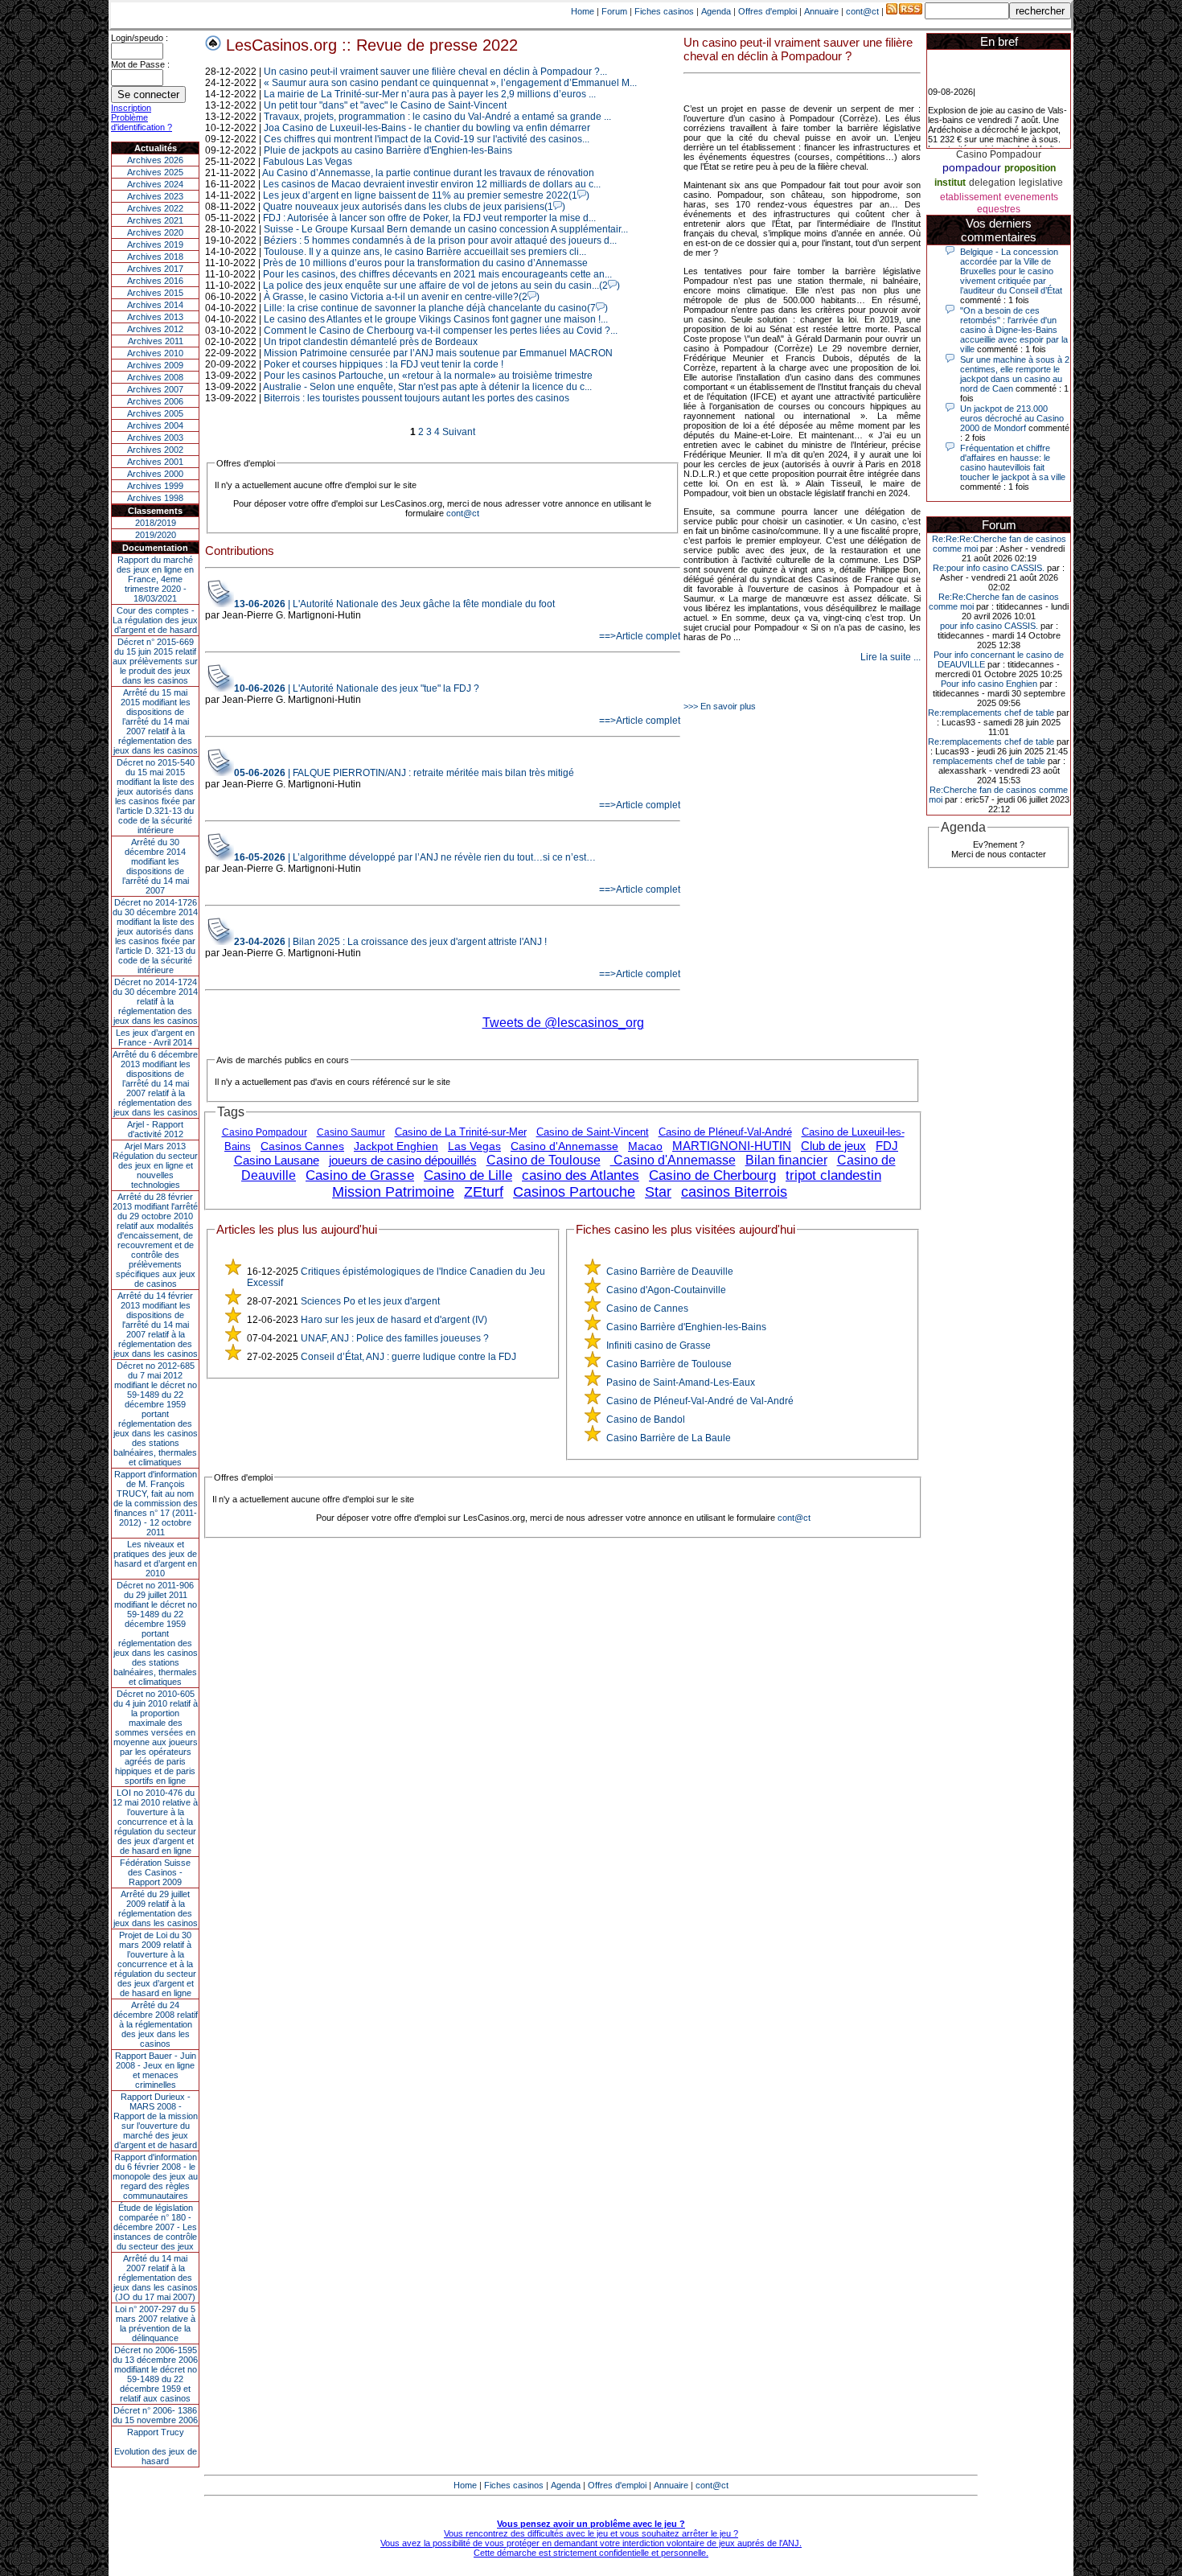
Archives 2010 (155, 353)
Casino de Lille (468, 1175)
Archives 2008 (155, 377)
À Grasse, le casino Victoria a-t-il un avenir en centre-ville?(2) (402, 297)
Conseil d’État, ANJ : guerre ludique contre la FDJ (408, 1357)
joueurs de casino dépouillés (403, 1160)
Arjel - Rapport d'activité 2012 (155, 1129)
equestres (999, 209)
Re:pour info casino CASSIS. (989, 568)
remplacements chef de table (989, 761)
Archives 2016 (155, 281)
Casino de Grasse (360, 1175)
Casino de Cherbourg (712, 1175)
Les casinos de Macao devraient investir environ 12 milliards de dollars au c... (432, 184)
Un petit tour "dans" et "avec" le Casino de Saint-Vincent (385, 105)
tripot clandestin (833, 1175)
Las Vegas (474, 1146)
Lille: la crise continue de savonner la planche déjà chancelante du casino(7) (436, 308)
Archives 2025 (155, 172)
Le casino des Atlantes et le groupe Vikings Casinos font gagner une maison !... (436, 319)
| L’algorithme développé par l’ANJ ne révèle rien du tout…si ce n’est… (415, 857)
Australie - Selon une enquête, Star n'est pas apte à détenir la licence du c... (427, 387)
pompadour (972, 167)
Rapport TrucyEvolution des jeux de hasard (156, 2447)
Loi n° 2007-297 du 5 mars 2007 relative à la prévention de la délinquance (155, 2323)
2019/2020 (156, 535)
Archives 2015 (155, 293)
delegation (992, 183)
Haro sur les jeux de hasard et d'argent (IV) (394, 1320)
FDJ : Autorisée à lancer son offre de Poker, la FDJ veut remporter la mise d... (429, 218)
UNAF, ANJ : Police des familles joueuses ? (395, 1338)
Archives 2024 (155, 184)
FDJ (887, 1146)
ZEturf (484, 1192)
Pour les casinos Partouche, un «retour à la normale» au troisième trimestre (428, 376)
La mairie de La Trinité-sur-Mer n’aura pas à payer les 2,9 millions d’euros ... (430, 94)
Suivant (459, 432)
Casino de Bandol (646, 1419)
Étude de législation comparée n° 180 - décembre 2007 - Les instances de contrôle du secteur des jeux (155, 2227)
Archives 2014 (155, 305)
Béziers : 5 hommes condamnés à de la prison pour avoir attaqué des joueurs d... (440, 240)
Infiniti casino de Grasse (659, 1346)
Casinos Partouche (574, 1192)
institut (950, 183)
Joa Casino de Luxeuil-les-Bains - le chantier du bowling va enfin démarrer (427, 128)
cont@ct (862, 11)
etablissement (971, 197)
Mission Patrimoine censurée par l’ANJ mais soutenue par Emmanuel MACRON (438, 353)
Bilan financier (786, 1160)
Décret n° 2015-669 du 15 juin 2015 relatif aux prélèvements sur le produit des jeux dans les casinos (155, 661)
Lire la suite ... (891, 657)
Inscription (131, 108)
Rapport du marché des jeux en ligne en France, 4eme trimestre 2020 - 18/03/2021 (155, 579)
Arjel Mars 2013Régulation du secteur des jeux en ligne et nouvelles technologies (155, 1165)
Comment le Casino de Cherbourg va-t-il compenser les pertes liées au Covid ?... (441, 331)
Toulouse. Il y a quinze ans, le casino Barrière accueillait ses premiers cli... (425, 252)
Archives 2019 (155, 244)
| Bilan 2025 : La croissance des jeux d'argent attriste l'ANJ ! (390, 942)
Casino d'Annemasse (564, 1146)
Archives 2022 (155, 208)
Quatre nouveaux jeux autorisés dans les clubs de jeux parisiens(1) (414, 207)
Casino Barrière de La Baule (669, 1438)
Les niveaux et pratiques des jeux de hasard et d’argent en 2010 (155, 1559)
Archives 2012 (155, 329)
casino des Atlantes (581, 1175)
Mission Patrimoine (393, 1192)
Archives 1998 (155, 498)
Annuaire (821, 11)
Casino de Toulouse (544, 1160)
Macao (645, 1146)
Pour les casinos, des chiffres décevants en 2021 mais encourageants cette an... (437, 274)
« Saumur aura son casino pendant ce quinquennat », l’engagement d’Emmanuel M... (450, 83)
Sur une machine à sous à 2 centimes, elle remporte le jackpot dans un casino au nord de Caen (1015, 374)
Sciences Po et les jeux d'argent (370, 1301)
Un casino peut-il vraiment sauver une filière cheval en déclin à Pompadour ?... (435, 72)
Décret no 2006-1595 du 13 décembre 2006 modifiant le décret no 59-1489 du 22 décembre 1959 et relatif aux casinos (155, 2374)
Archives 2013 (155, 317)
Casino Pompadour (265, 1132)
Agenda (716, 11)
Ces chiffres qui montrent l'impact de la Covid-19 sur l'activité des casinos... (427, 139)
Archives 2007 (155, 389)
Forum (614, 11)
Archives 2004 (155, 425)
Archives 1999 (155, 486)
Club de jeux (833, 1146)
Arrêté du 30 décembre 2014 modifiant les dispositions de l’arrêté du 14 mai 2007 (156, 866)
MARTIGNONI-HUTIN (732, 1146)
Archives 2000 (155, 474)
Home (583, 11)
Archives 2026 (155, 160)
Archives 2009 (155, 365)
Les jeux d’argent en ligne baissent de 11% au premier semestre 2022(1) (426, 195)
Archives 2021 (155, 220)
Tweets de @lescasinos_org (563, 1023)
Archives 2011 (156, 341)
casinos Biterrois (734, 1192)
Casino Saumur (351, 1132)
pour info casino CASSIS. (989, 626)
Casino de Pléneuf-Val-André (725, 1132)
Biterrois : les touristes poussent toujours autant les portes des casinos (417, 398)
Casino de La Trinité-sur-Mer (461, 1132)
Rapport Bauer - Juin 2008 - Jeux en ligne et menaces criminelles (156, 2070)
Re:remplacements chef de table (991, 713)
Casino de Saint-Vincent (593, 1132)
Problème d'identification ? (142, 122)
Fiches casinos (664, 11)
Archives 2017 (155, 269)
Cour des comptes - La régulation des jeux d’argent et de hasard (155, 620)
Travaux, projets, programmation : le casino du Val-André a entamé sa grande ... (437, 117)
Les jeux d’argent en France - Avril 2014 (155, 1037)
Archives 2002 (155, 450)
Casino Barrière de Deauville (670, 1272)
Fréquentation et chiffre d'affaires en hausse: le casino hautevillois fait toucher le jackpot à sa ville (1013, 462)
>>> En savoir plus (720, 706)
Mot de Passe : (140, 64)
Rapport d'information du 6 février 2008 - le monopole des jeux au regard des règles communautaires (155, 2176)
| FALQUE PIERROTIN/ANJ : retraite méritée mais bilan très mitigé (404, 773)
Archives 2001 (155, 462)
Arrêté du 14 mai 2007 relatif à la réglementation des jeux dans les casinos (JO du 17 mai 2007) (156, 2278)
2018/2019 (156, 523)
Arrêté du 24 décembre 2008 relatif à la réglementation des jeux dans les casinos (156, 2024)
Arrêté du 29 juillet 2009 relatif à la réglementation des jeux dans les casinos (156, 1908)
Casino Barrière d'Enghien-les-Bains (686, 1327)
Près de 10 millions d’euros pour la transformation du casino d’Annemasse (425, 263)
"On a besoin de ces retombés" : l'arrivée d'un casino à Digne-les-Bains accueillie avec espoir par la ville (1014, 330)
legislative (1041, 183)
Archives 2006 (155, 401)
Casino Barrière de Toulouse (669, 1364)
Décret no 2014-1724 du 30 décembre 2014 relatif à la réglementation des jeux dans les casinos (155, 1001)
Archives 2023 (155, 196)
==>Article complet (640, 636)
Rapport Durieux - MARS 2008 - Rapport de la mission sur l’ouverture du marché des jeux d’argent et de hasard (156, 2121)
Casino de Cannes (647, 1309)
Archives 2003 (155, 438)
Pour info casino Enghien (989, 684)
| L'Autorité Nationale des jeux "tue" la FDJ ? (357, 688)
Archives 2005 (155, 413)
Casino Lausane (277, 1160)
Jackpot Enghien (396, 1146)
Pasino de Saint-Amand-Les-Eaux (681, 1382)
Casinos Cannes (302, 1146)
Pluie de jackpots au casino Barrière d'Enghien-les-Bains (388, 150)
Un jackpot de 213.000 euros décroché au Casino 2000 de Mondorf (1012, 418)
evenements (1031, 197)
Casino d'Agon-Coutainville (666, 1290)
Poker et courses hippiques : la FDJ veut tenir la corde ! (384, 364)
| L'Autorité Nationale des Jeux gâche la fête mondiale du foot (394, 604)
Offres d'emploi (767, 11)
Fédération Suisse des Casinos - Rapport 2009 (155, 1872)
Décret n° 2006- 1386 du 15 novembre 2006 (155, 2415)
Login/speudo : (140, 38)
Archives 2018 (155, 257)
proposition (1030, 168)
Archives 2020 (155, 232)
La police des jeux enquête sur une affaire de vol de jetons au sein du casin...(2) (441, 286)
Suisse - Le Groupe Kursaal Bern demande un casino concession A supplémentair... (446, 229)
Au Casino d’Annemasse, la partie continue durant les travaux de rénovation (428, 173)
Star (658, 1192)
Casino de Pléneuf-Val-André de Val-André (700, 1401)
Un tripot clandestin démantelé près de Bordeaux (371, 342)
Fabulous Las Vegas (308, 162)
